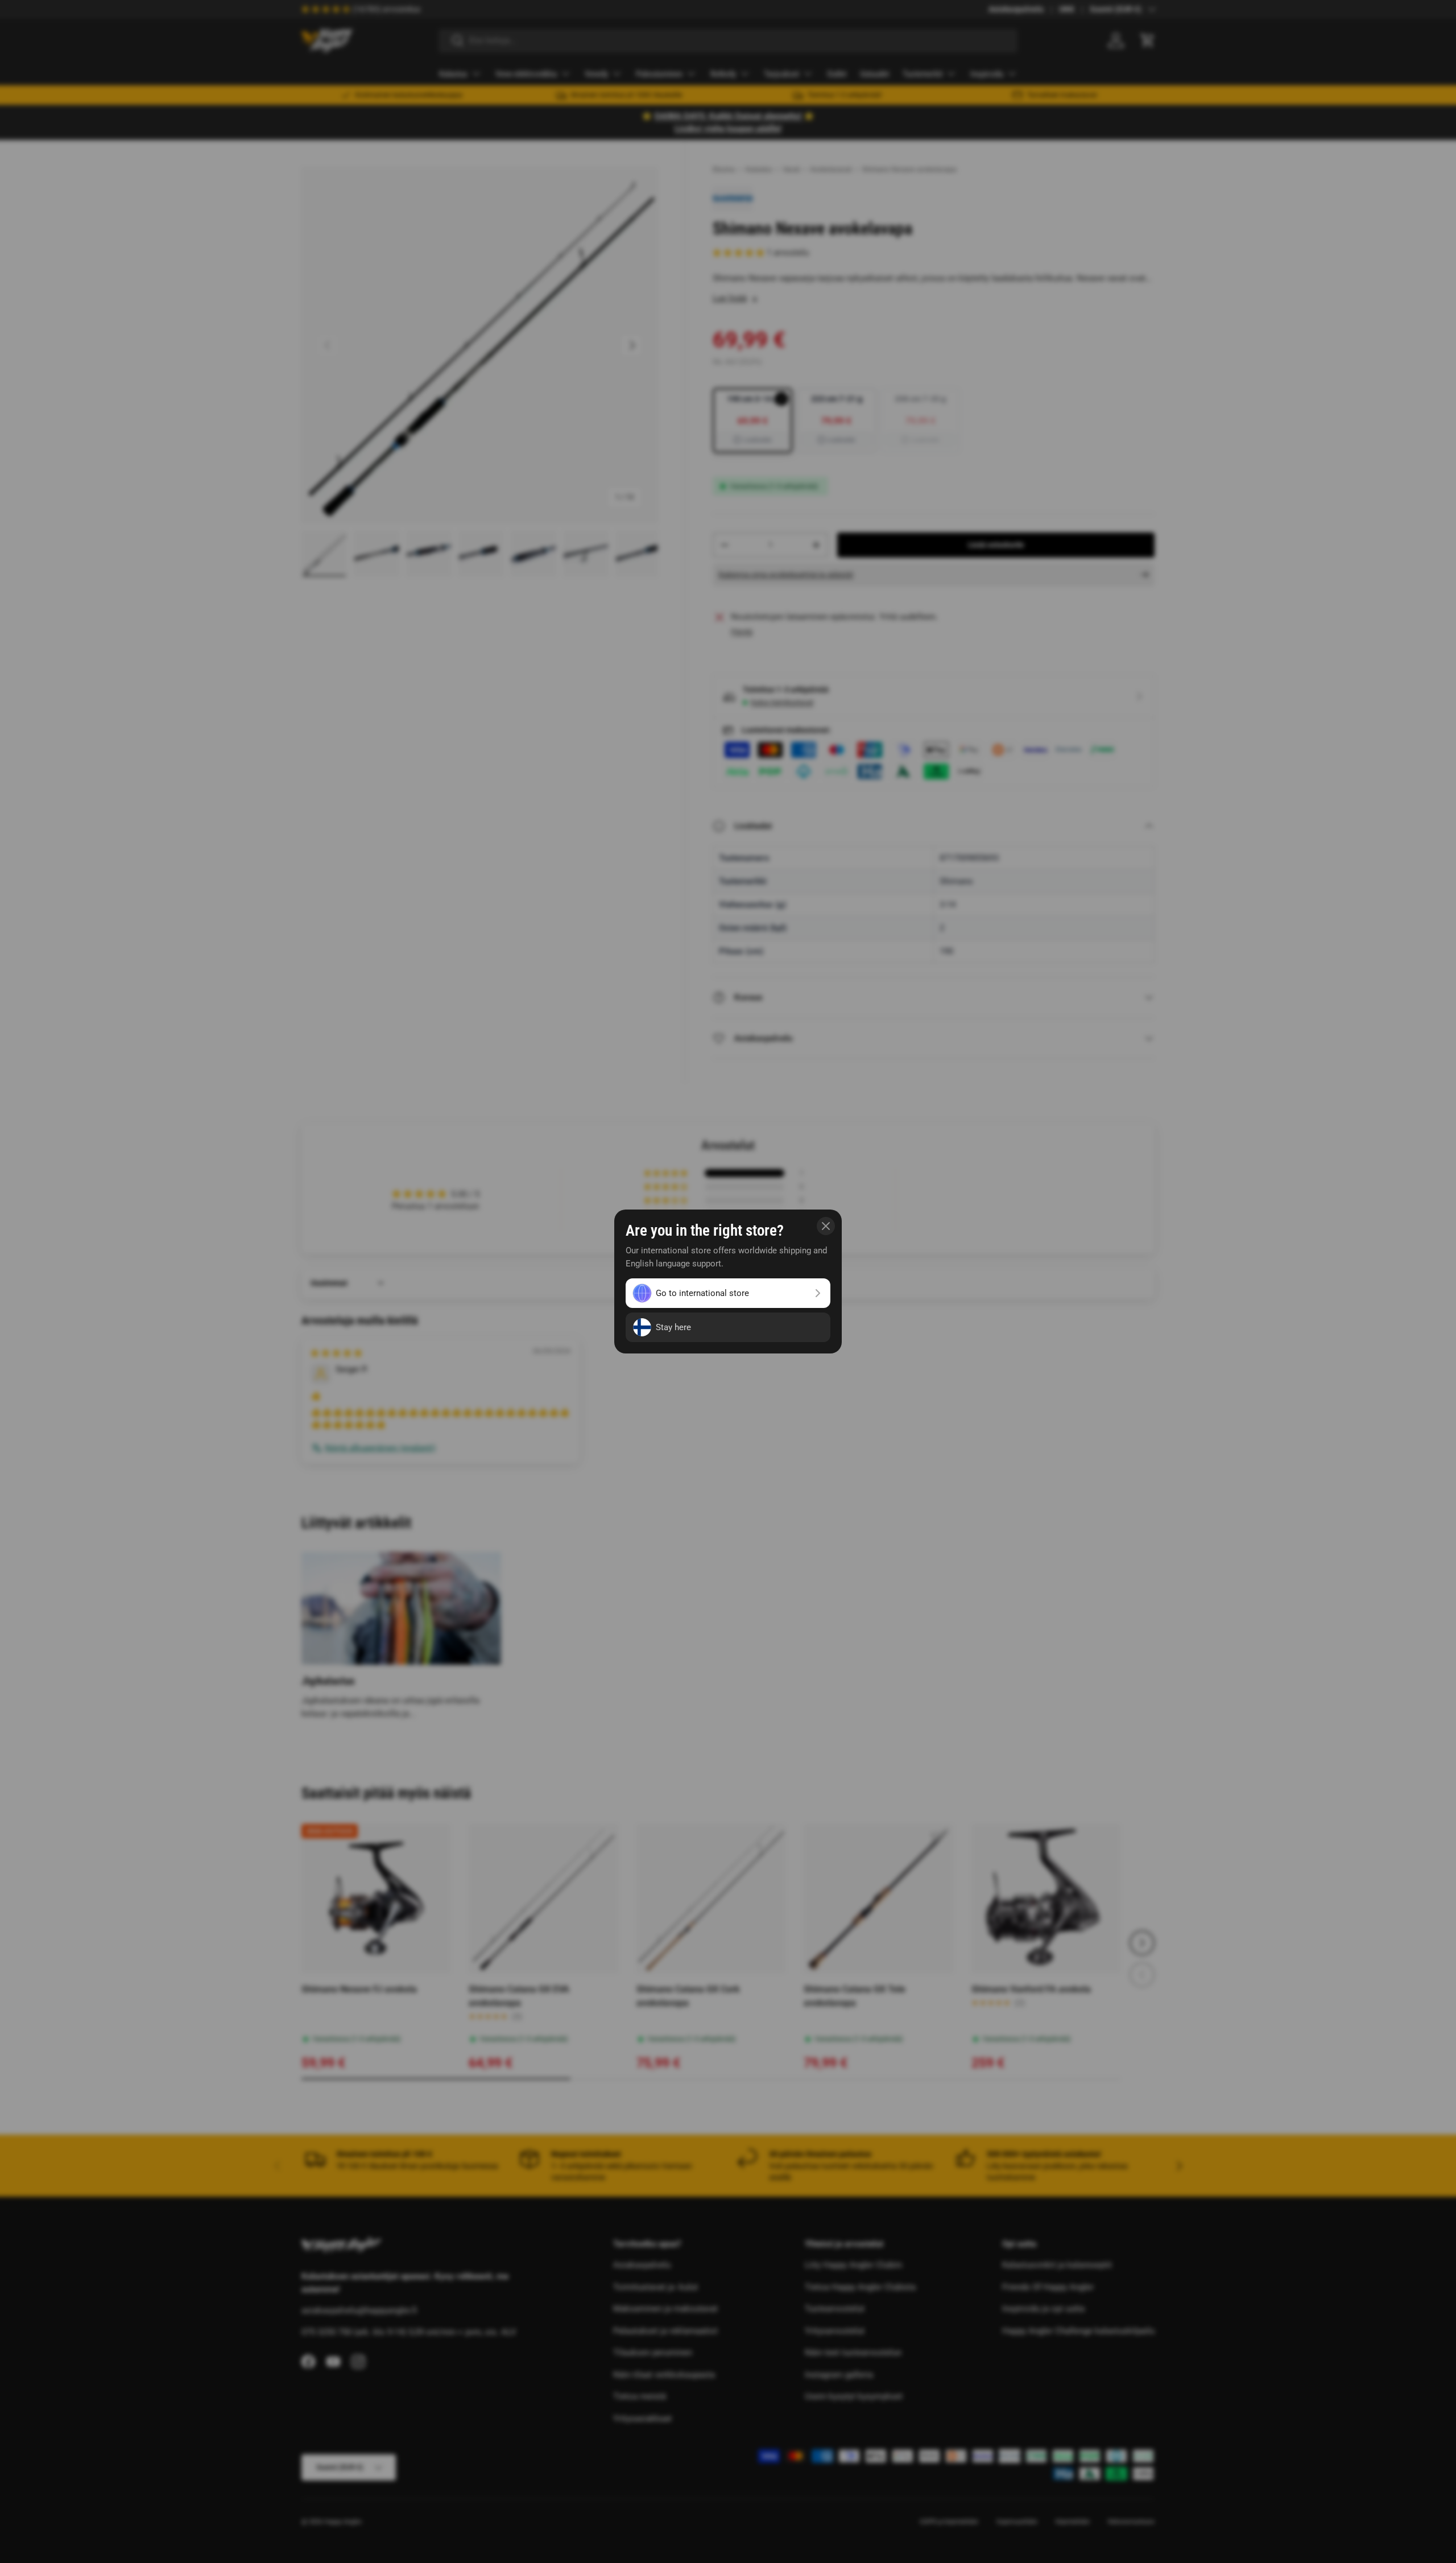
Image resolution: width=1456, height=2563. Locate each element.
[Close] (826, 1226)
